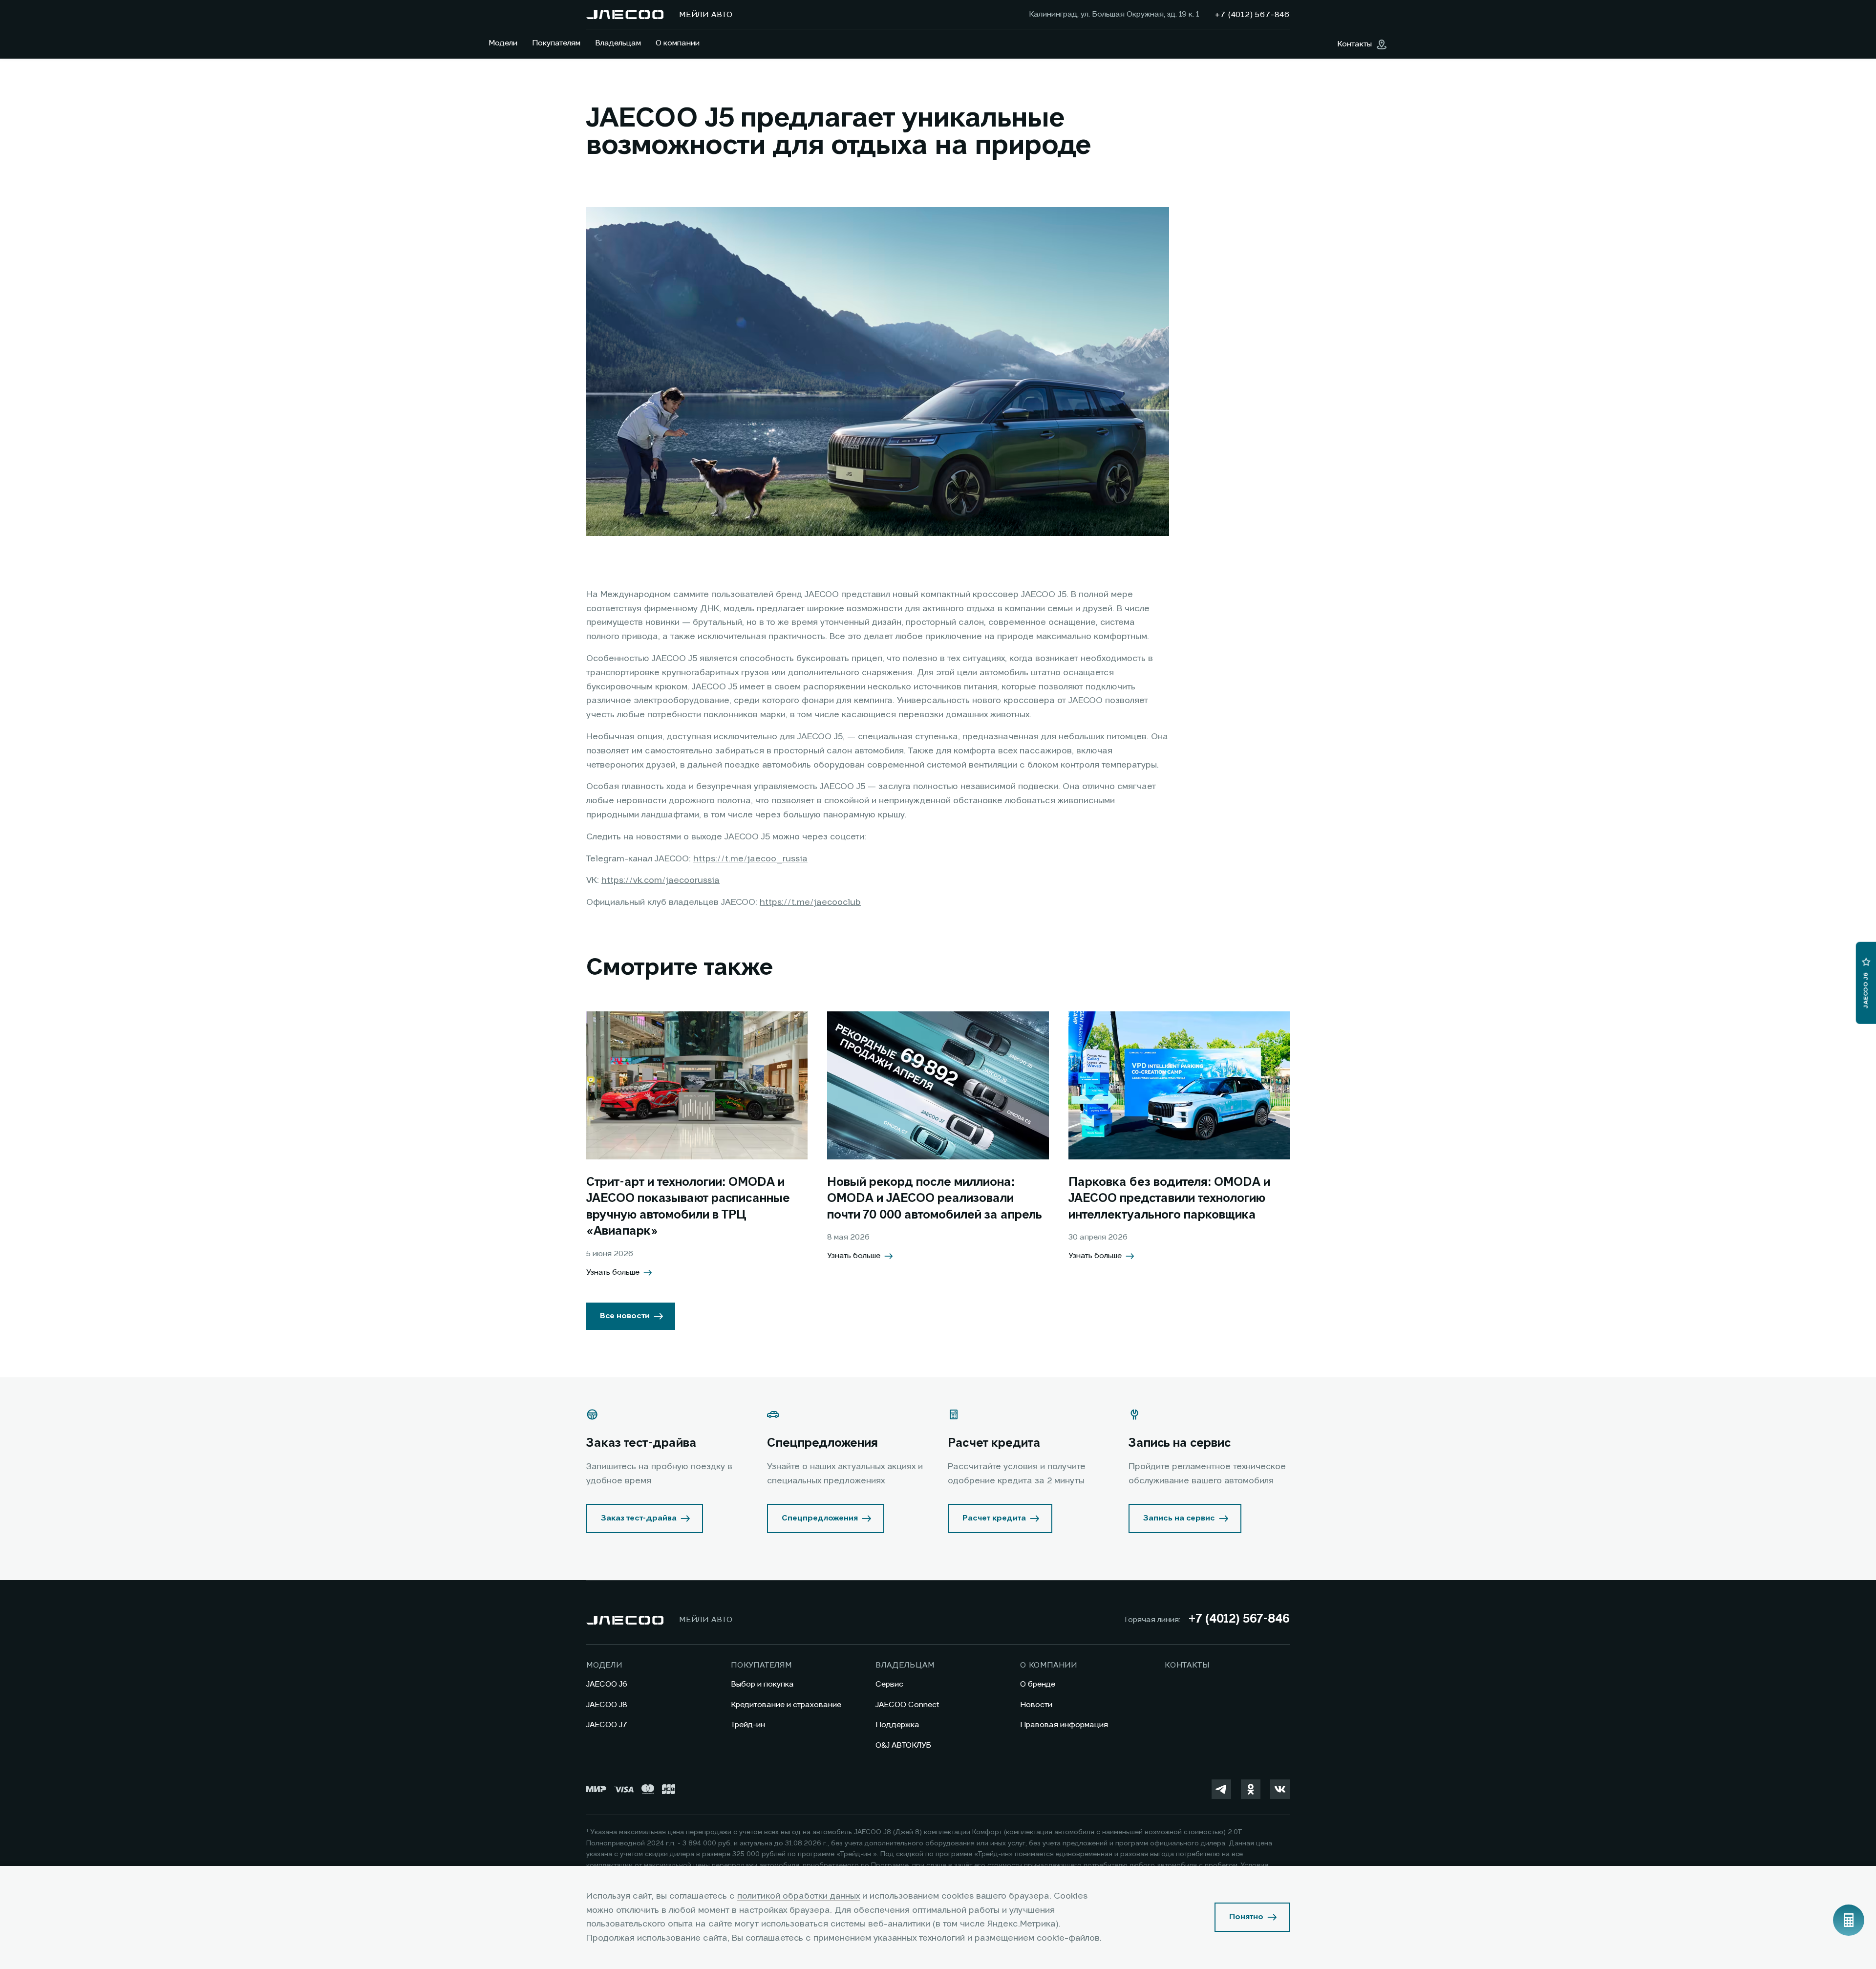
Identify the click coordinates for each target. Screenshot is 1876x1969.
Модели (503, 43)
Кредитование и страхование (786, 1705)
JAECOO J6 (607, 1685)
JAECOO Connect (907, 1705)
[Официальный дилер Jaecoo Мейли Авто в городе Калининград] (625, 15)
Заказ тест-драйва (639, 1519)
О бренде (1038, 1685)
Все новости (625, 1316)
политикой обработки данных (799, 1896)
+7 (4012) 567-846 (1239, 1620)
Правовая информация (1064, 1725)
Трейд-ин (748, 1725)
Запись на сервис (1179, 1519)
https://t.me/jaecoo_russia (750, 859)
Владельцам (618, 43)
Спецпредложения (820, 1519)
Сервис (889, 1685)
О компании (678, 43)
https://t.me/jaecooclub (810, 902)
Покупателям (556, 43)
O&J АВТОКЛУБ (903, 1746)
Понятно (1246, 1917)
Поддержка (897, 1725)
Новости (1036, 1705)
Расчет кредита (994, 1519)
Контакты (1187, 1666)
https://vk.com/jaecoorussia (661, 880)
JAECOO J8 (607, 1705)
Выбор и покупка (762, 1685)
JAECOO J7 (607, 1725)
